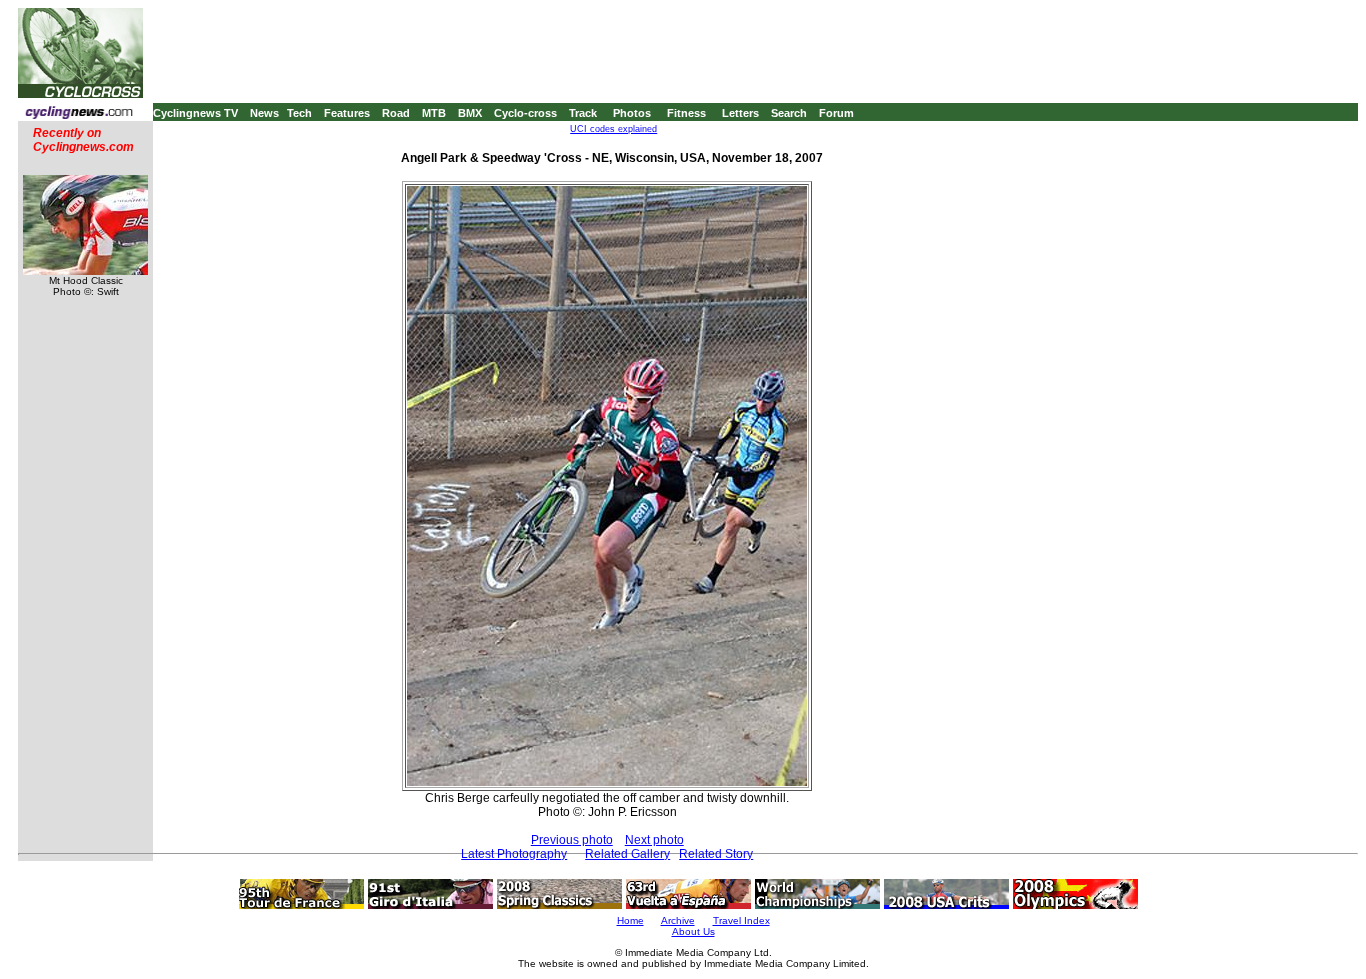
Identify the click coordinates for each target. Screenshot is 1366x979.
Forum (836, 113)
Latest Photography (514, 854)
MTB (434, 113)
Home (630, 920)
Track (583, 113)
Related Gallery (627, 854)
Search (789, 113)
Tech (299, 113)
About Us (693, 931)
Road (396, 113)
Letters (740, 113)
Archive (678, 920)
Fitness (686, 113)
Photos (632, 113)
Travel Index (741, 920)
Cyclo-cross (525, 113)
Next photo (654, 840)
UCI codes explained (613, 129)
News (264, 113)
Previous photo (572, 840)
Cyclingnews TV (195, 113)
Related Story (716, 854)
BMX (470, 113)
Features (347, 113)
